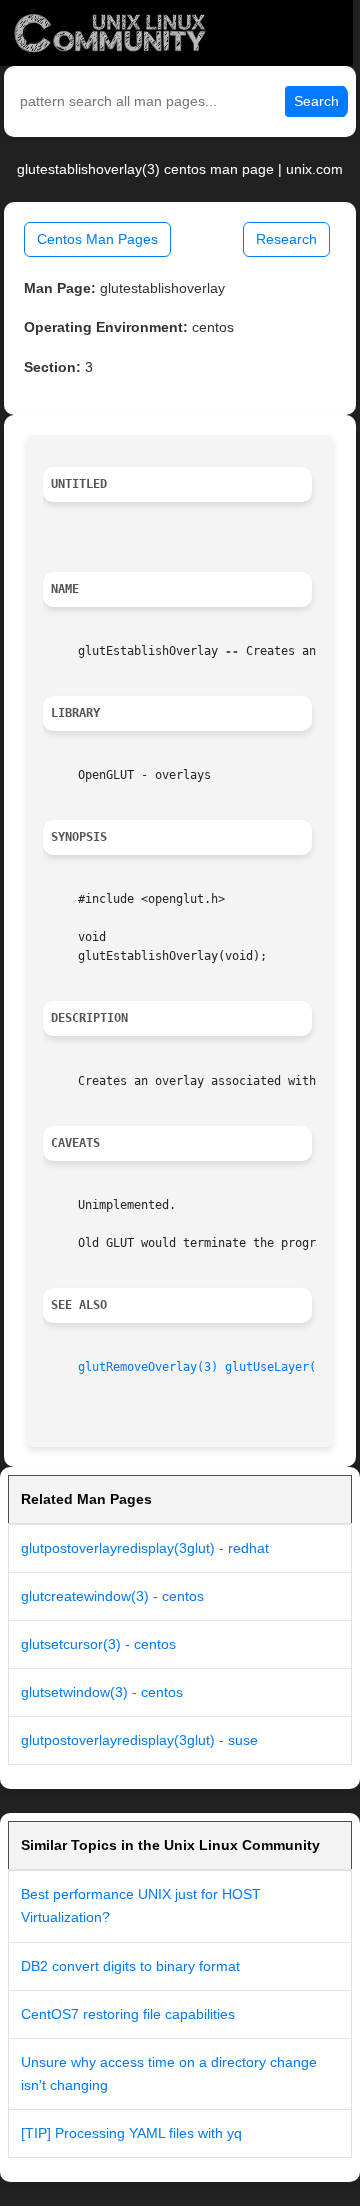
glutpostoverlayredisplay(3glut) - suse (139, 1740)
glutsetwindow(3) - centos (102, 1692)
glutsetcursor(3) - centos (98, 1644)
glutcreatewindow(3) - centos (112, 1596)
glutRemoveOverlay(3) (148, 1367)
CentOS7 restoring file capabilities (128, 2014)
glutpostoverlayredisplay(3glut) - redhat (145, 1548)
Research (286, 239)
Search (316, 101)
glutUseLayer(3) (277, 1367)
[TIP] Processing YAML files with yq (131, 2133)
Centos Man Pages (97, 239)
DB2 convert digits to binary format (130, 1966)
